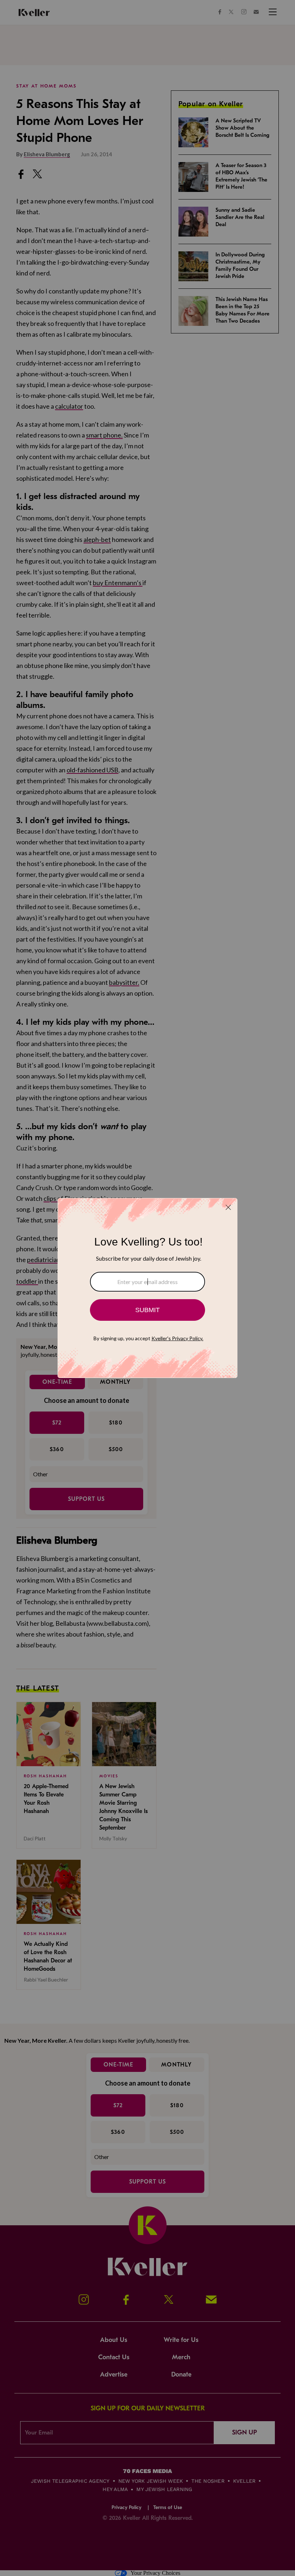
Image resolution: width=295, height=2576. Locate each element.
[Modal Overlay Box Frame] (147, 1288)
